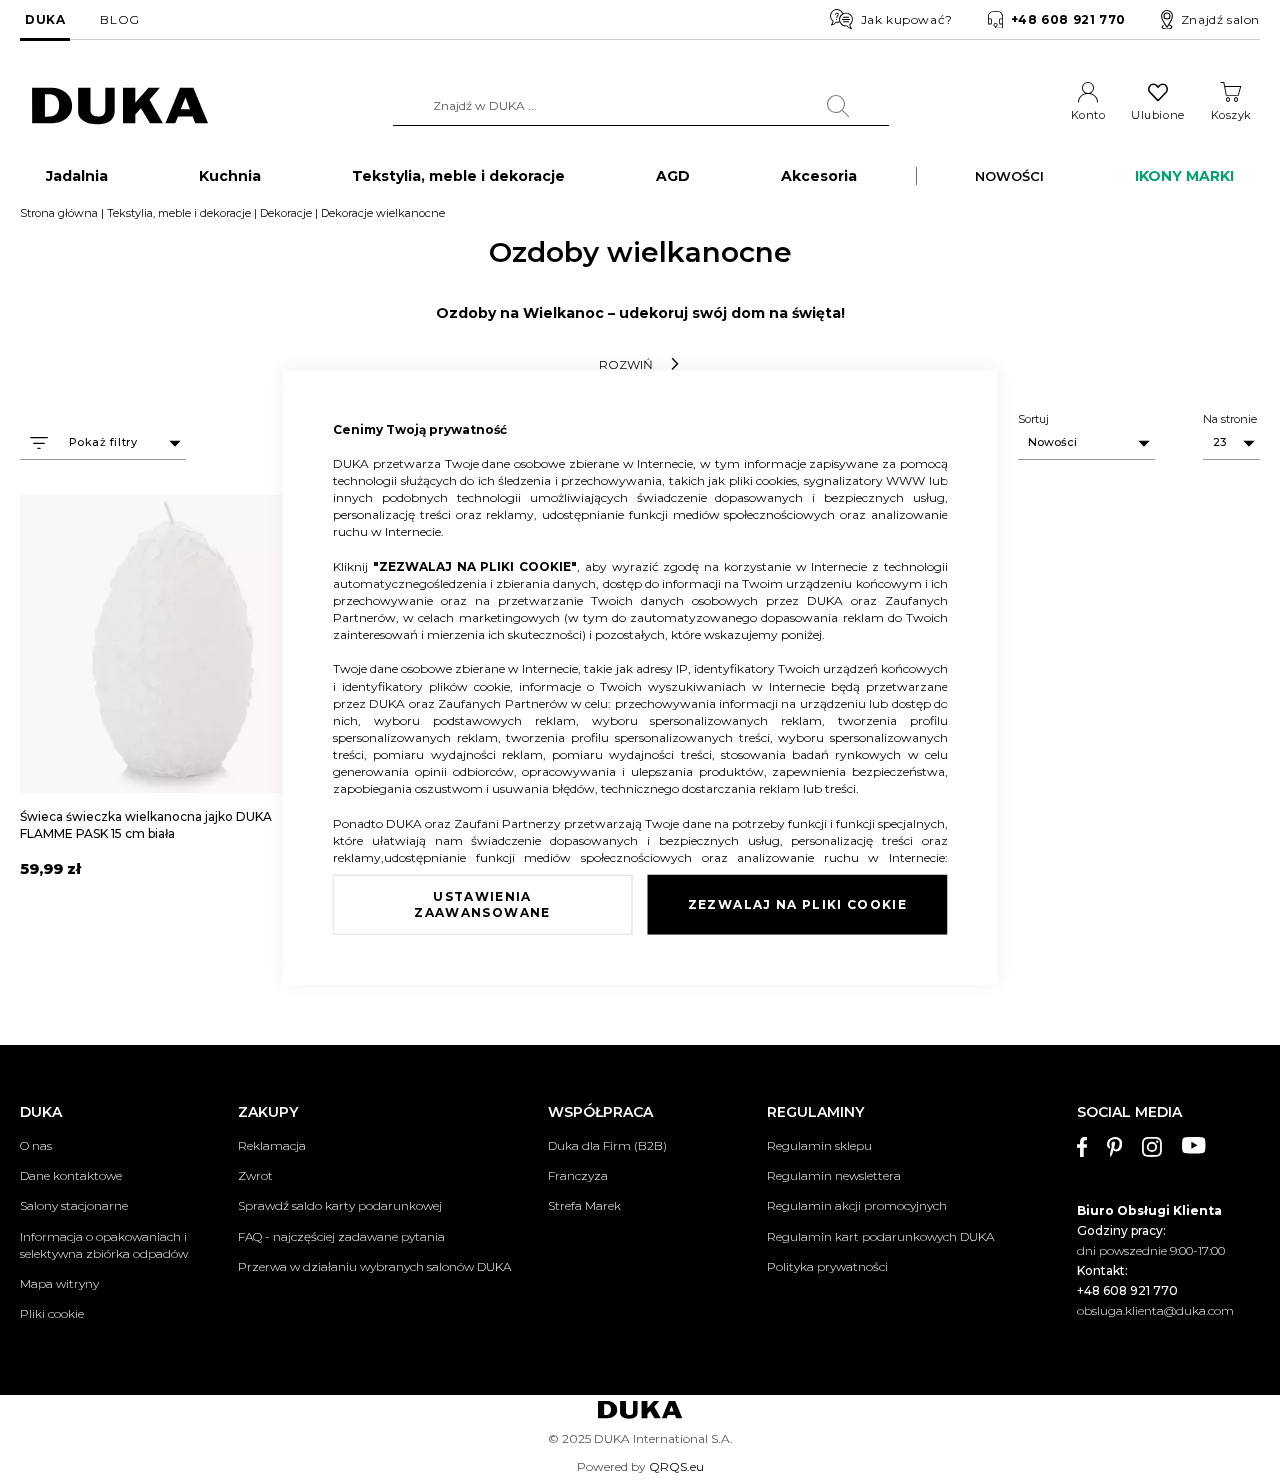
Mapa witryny (59, 1283)
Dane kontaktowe (71, 1175)
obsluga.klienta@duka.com (1155, 1310)
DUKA (45, 19)
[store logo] (120, 106)
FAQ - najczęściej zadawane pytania (341, 1236)
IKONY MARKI (1184, 176)
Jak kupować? (907, 19)
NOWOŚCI (1009, 176)
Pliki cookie (52, 1313)
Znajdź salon (1220, 19)
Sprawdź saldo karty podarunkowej (340, 1205)
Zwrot (255, 1175)
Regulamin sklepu (819, 1145)
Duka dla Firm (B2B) (607, 1145)
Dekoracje (286, 213)
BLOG (119, 19)
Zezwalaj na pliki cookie (797, 904)
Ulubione (1157, 115)
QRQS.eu (676, 1466)
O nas (36, 1145)
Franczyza (578, 1175)
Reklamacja (272, 1145)
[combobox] (641, 106)
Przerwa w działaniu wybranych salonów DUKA (374, 1266)
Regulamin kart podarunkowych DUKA (880, 1236)
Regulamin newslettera (834, 1175)
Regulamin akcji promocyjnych (857, 1205)
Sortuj (1033, 419)
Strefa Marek (584, 1205)
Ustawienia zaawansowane (482, 904)
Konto (1088, 115)
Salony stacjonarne (74, 1205)
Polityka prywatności (827, 1266)
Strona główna (59, 213)
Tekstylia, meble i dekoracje (179, 213)
